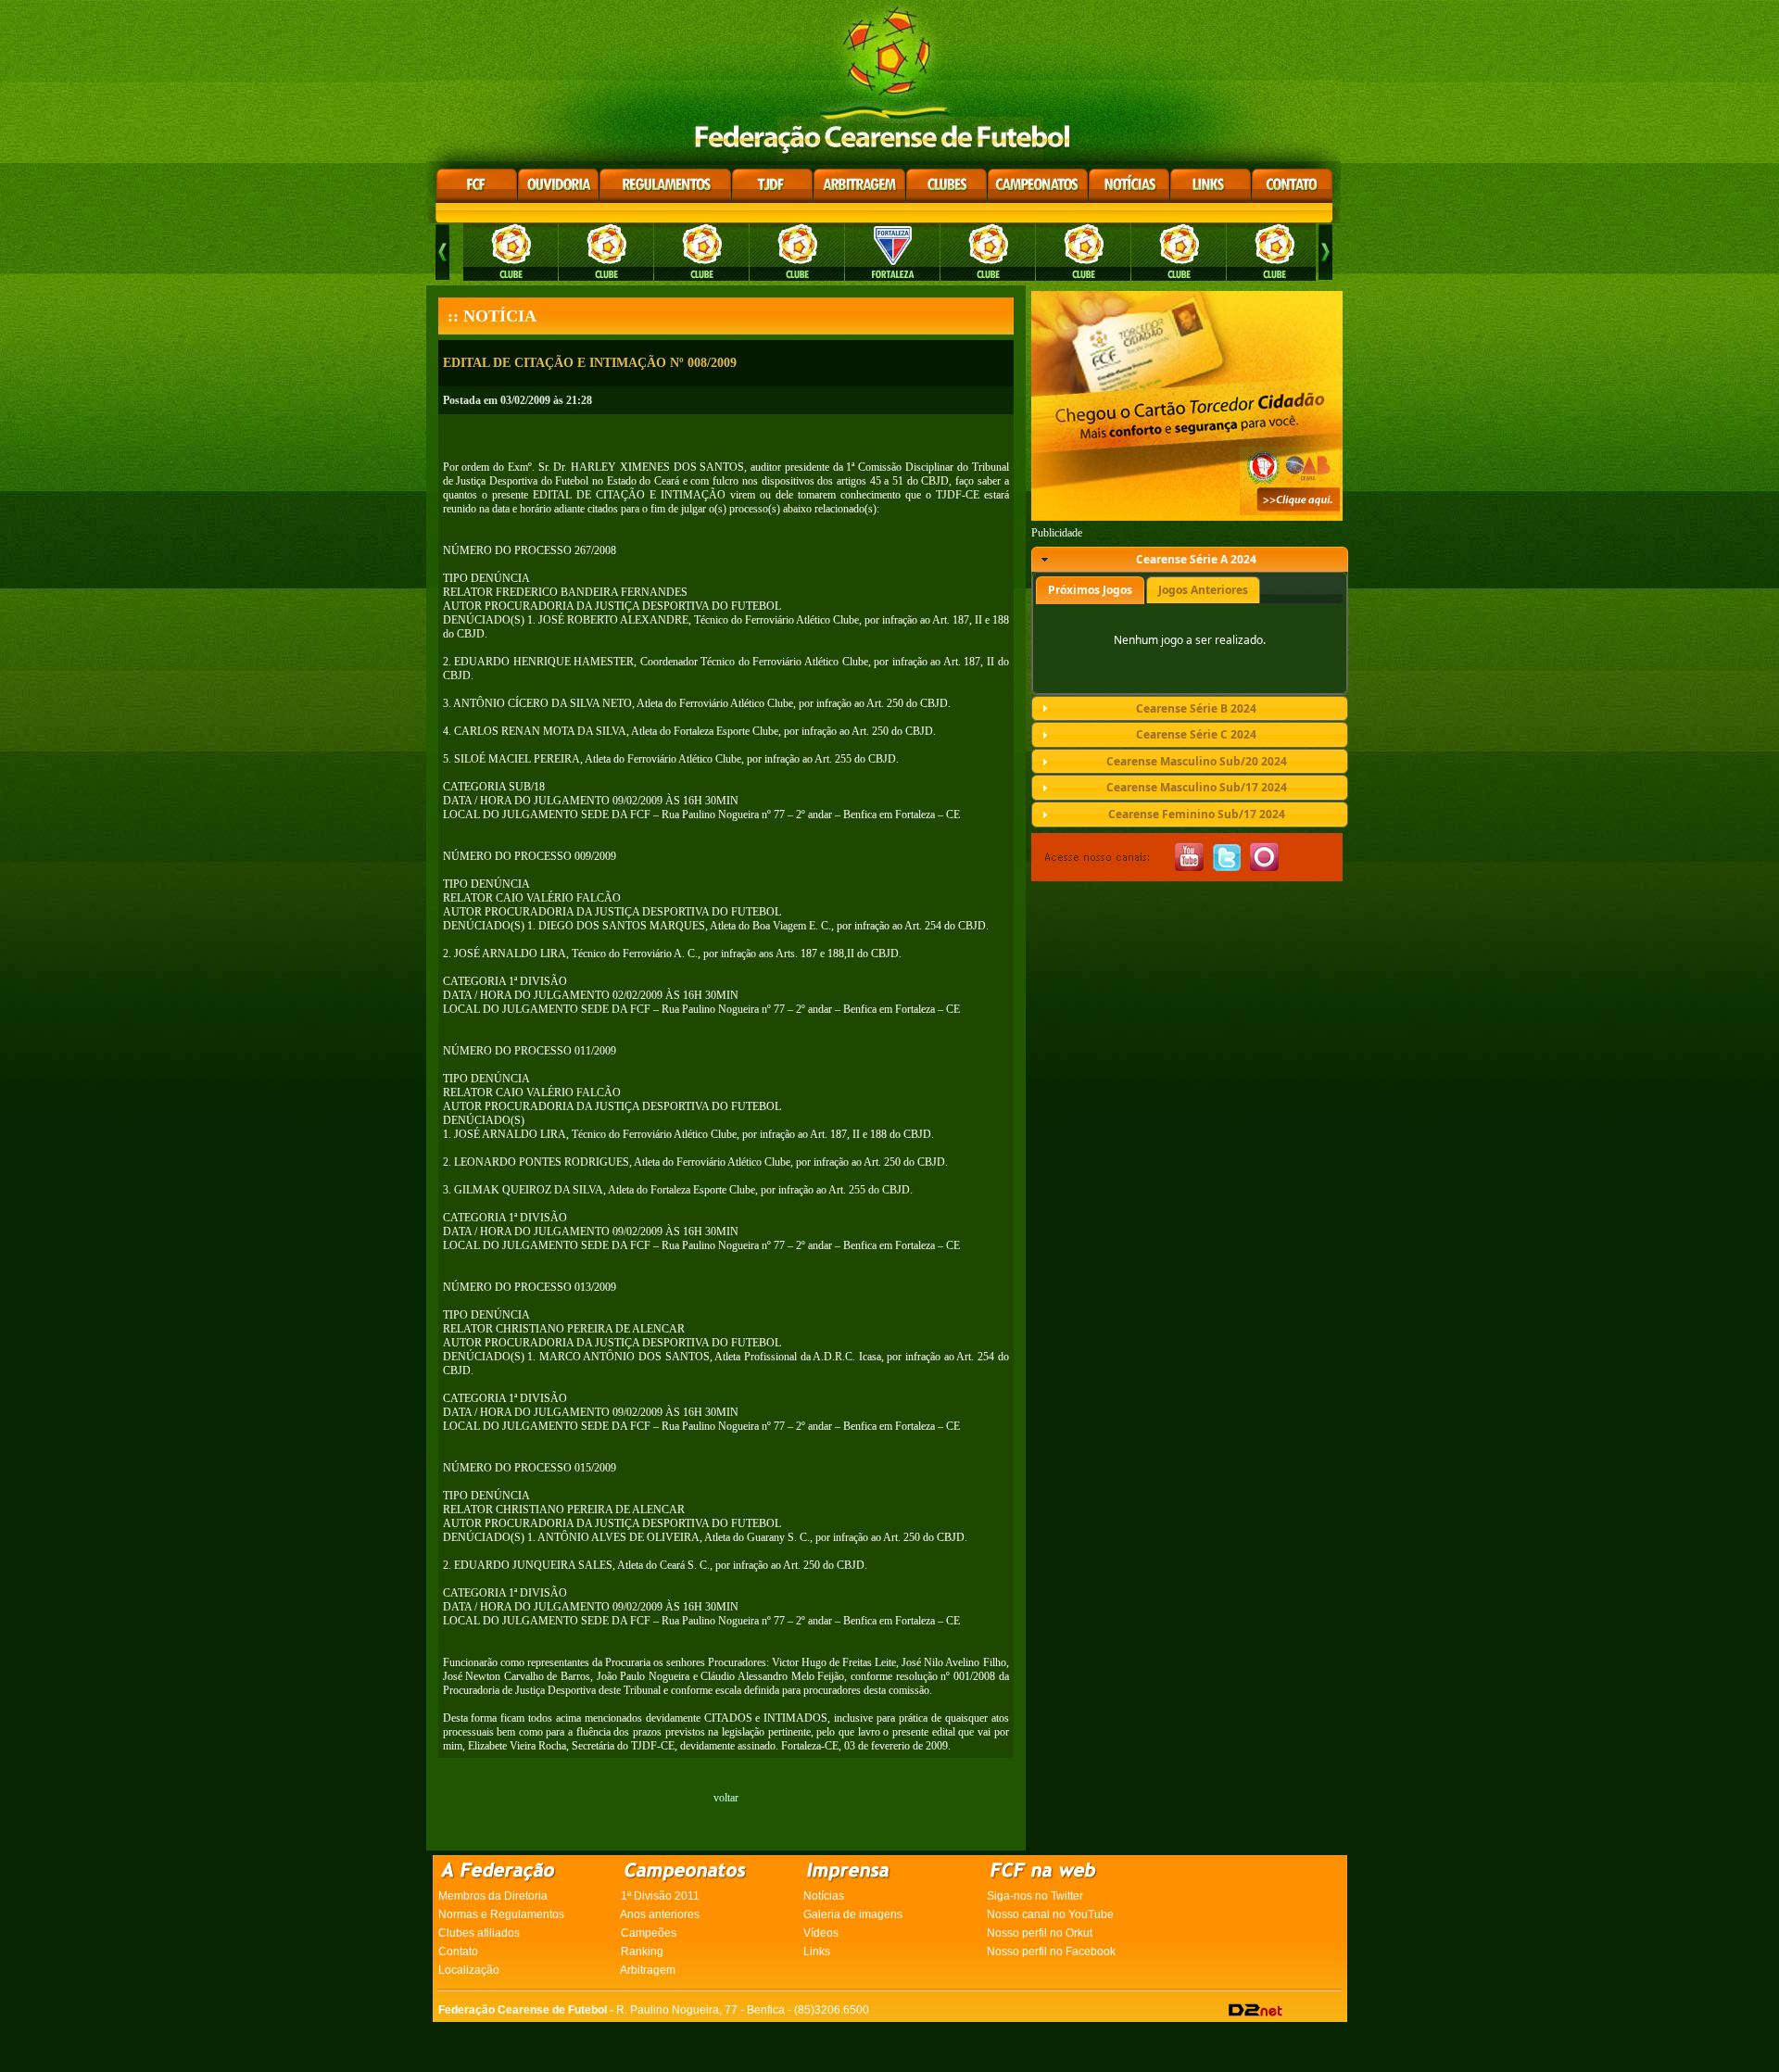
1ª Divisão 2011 (660, 1896)
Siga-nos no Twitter (1035, 1896)
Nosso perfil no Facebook (1051, 1952)
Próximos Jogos (1090, 590)
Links (817, 1952)
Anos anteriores (660, 1914)
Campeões (649, 1933)
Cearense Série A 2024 (1196, 559)
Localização (469, 1970)
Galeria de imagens (853, 1914)
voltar (726, 1798)
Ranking (642, 1952)
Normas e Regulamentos (501, 1914)
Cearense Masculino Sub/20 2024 (1197, 761)
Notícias (824, 1896)
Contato (458, 1952)
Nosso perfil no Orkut (1040, 1933)
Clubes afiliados (479, 1933)
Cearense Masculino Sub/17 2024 (1197, 787)
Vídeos (821, 1933)
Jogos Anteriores (1203, 590)
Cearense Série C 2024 (1196, 734)
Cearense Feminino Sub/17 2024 (1197, 814)
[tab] (1190, 560)
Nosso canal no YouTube (1050, 1914)
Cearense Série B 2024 (1196, 708)
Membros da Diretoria (493, 1896)
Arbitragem (648, 1970)
